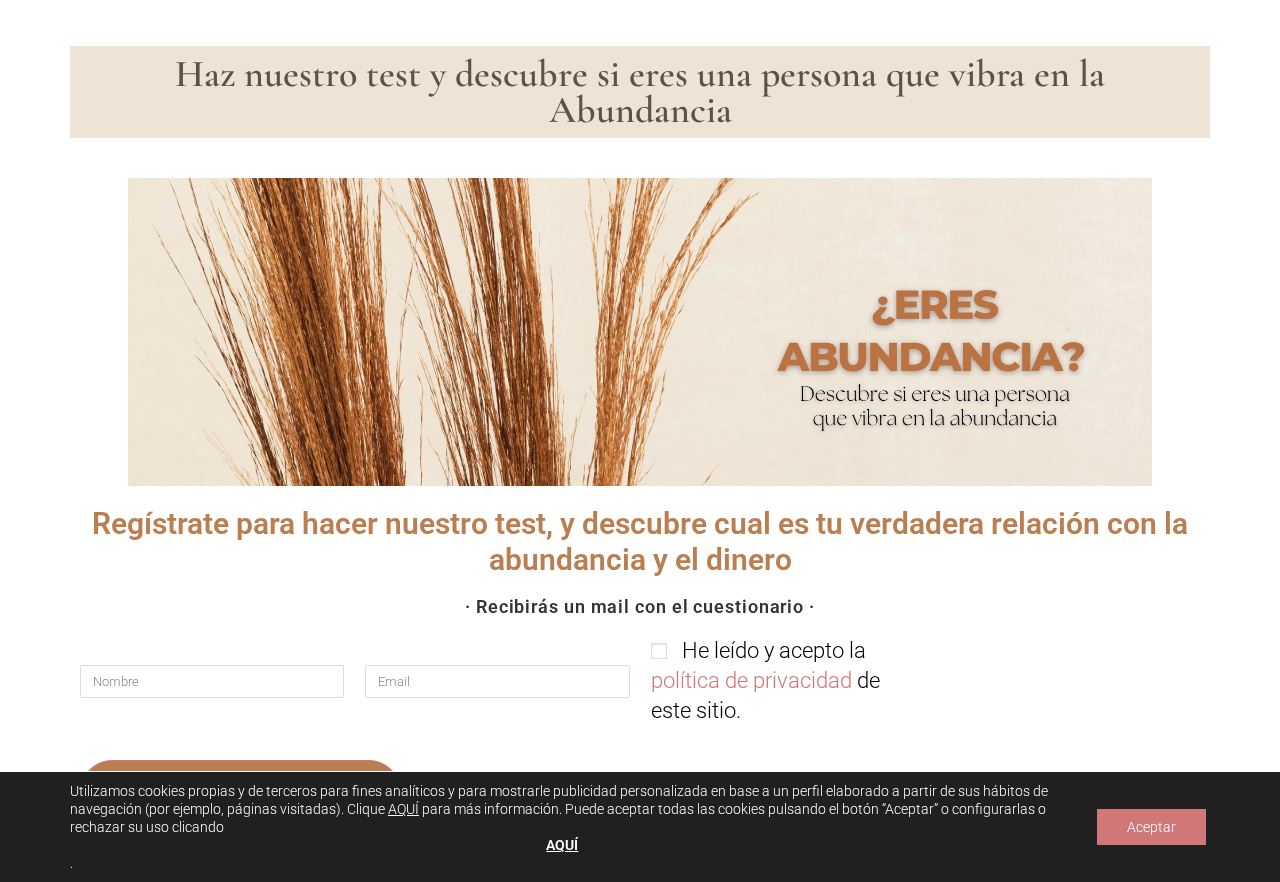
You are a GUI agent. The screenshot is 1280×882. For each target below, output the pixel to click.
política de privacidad (751, 680)
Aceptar (1151, 827)
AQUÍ (403, 809)
